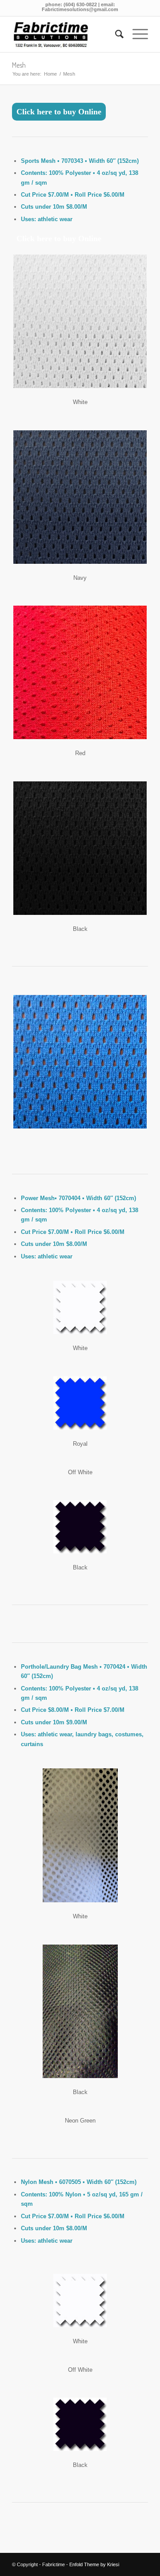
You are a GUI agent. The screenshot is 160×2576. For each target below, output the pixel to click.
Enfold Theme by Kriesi (94, 2564)
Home (50, 74)
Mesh (19, 65)
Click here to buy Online (59, 112)
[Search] (115, 34)
